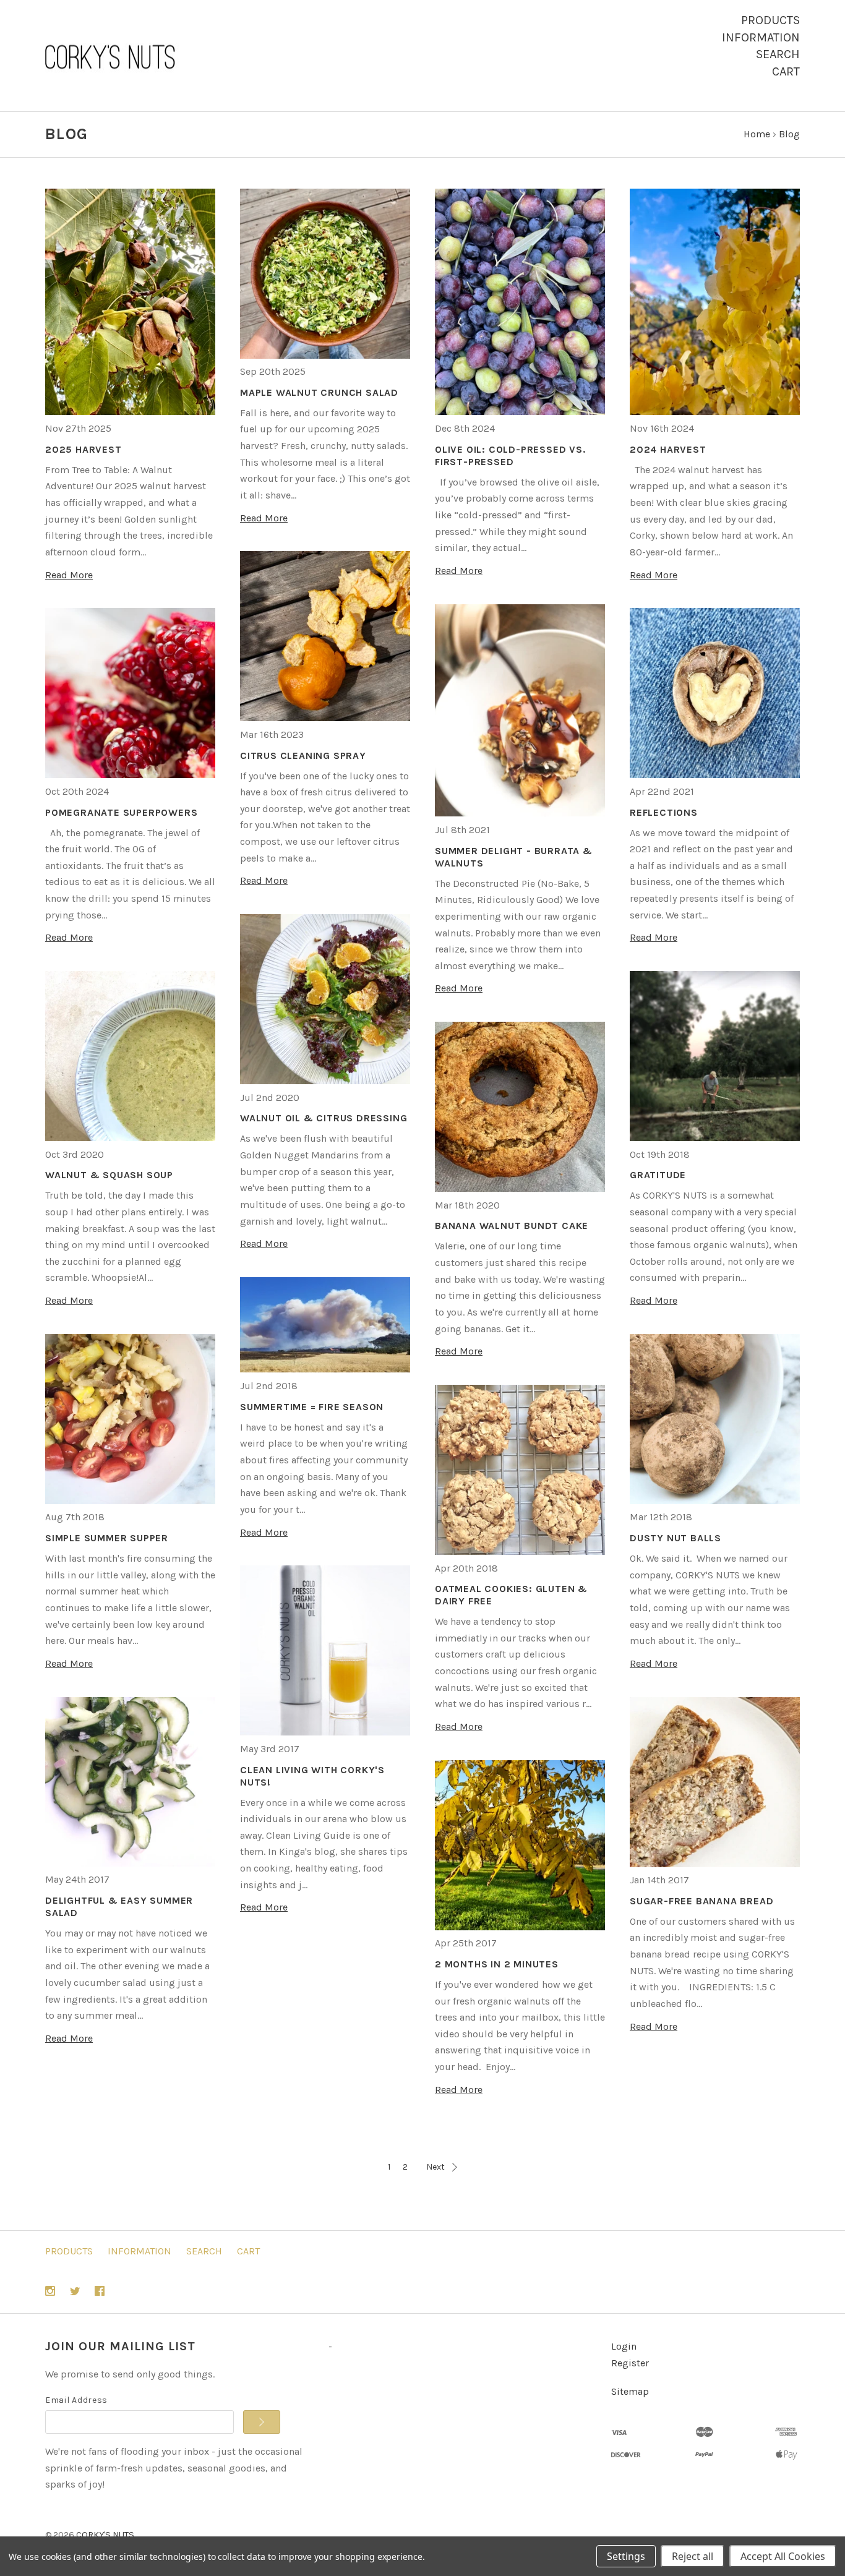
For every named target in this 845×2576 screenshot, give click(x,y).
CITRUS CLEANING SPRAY (303, 755)
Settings (626, 2556)
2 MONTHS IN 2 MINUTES (497, 1964)
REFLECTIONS (664, 812)
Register (630, 2363)
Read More (69, 575)
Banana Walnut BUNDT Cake (512, 1226)
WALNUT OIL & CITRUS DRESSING (324, 1118)
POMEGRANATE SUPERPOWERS (121, 812)
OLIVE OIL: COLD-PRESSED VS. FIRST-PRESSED (510, 456)
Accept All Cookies (783, 2556)
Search (778, 54)
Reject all (693, 2556)
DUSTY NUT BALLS (676, 1538)
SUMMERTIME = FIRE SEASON (312, 1407)
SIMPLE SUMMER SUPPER (107, 1538)
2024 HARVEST (668, 449)
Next (435, 2167)
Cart (786, 71)
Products (770, 20)
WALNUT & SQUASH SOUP (109, 1175)
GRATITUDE (658, 1175)
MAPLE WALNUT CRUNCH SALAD (319, 392)
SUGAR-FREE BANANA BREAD (701, 1901)
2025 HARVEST (84, 449)
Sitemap (630, 2391)
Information (761, 37)
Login (624, 2346)
